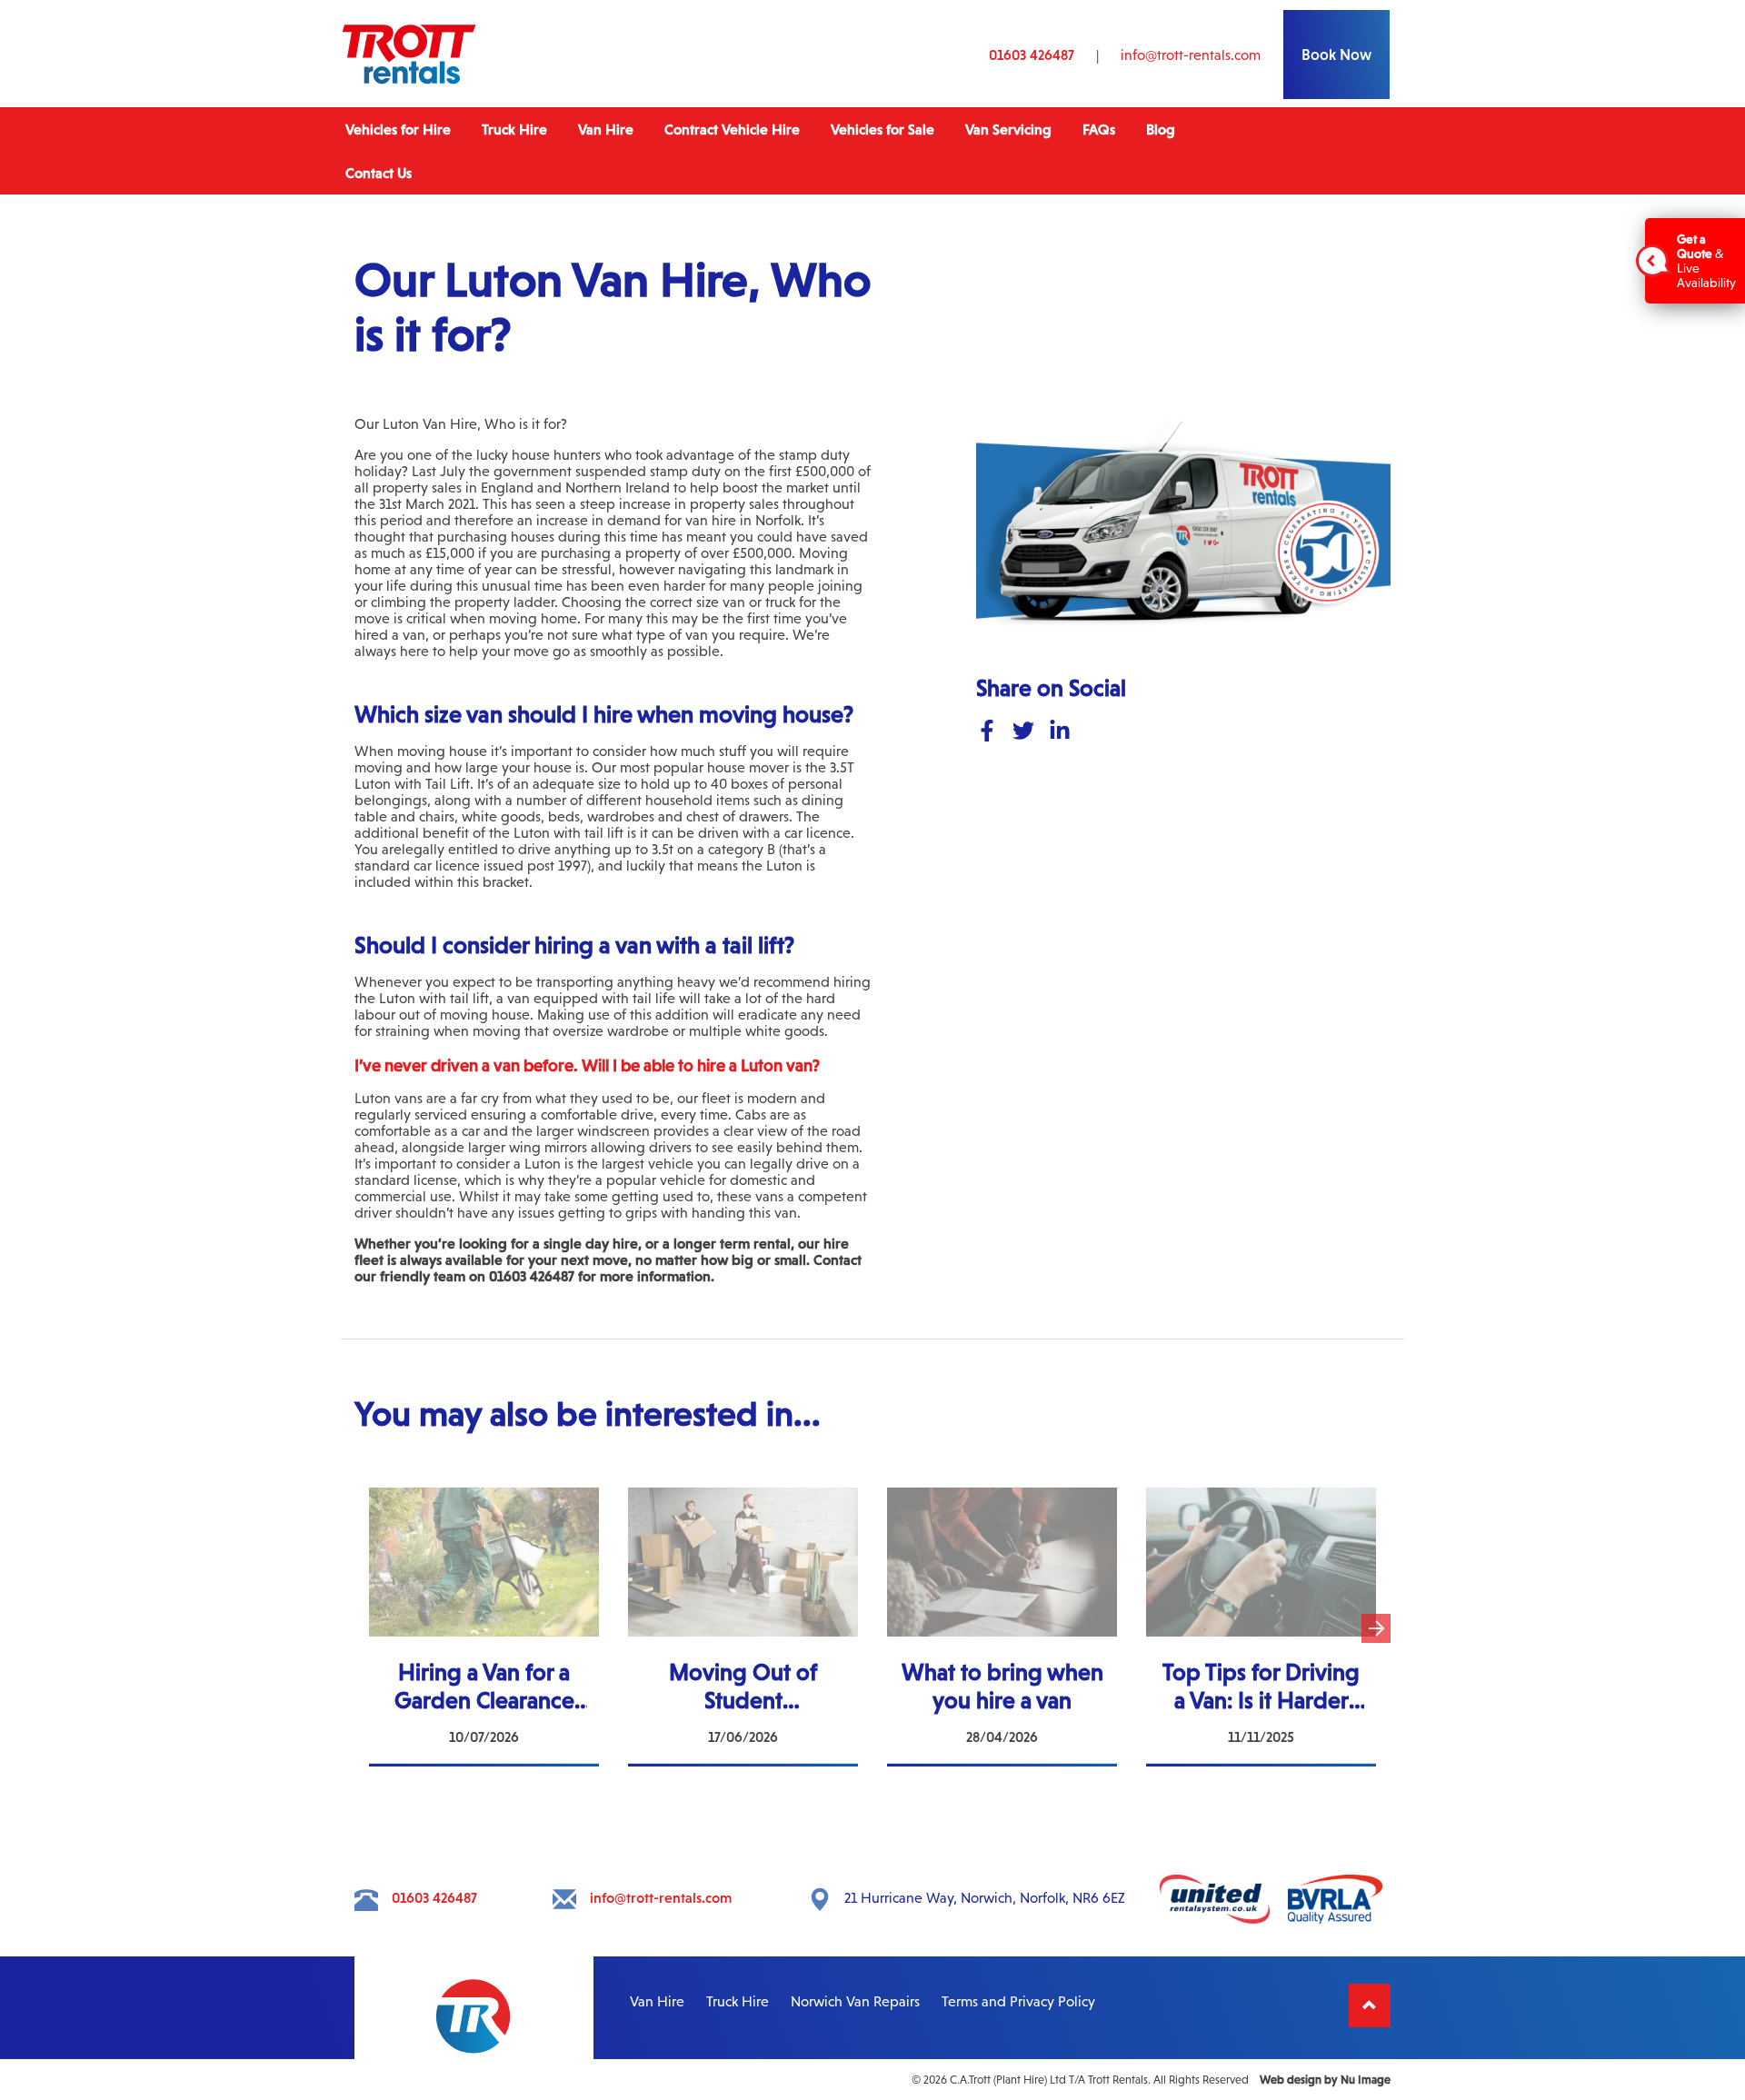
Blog (1161, 129)
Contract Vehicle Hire (732, 129)
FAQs (1099, 129)
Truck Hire (514, 129)
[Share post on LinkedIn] (1060, 732)
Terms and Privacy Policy (1018, 2001)
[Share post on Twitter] (1023, 732)
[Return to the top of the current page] (1370, 2005)
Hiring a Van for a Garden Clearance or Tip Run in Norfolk (484, 1504)
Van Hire (606, 129)
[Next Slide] (1376, 1628)
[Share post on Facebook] (987, 732)
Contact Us (379, 173)
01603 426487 (1032, 55)
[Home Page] (409, 82)
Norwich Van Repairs (855, 2001)
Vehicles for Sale (882, 129)
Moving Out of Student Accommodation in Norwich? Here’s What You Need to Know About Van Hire (743, 1520)
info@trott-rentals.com (1191, 55)
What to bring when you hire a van (1002, 1496)
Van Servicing (1008, 129)
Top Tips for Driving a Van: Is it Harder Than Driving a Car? (1261, 1504)
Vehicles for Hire (398, 129)
